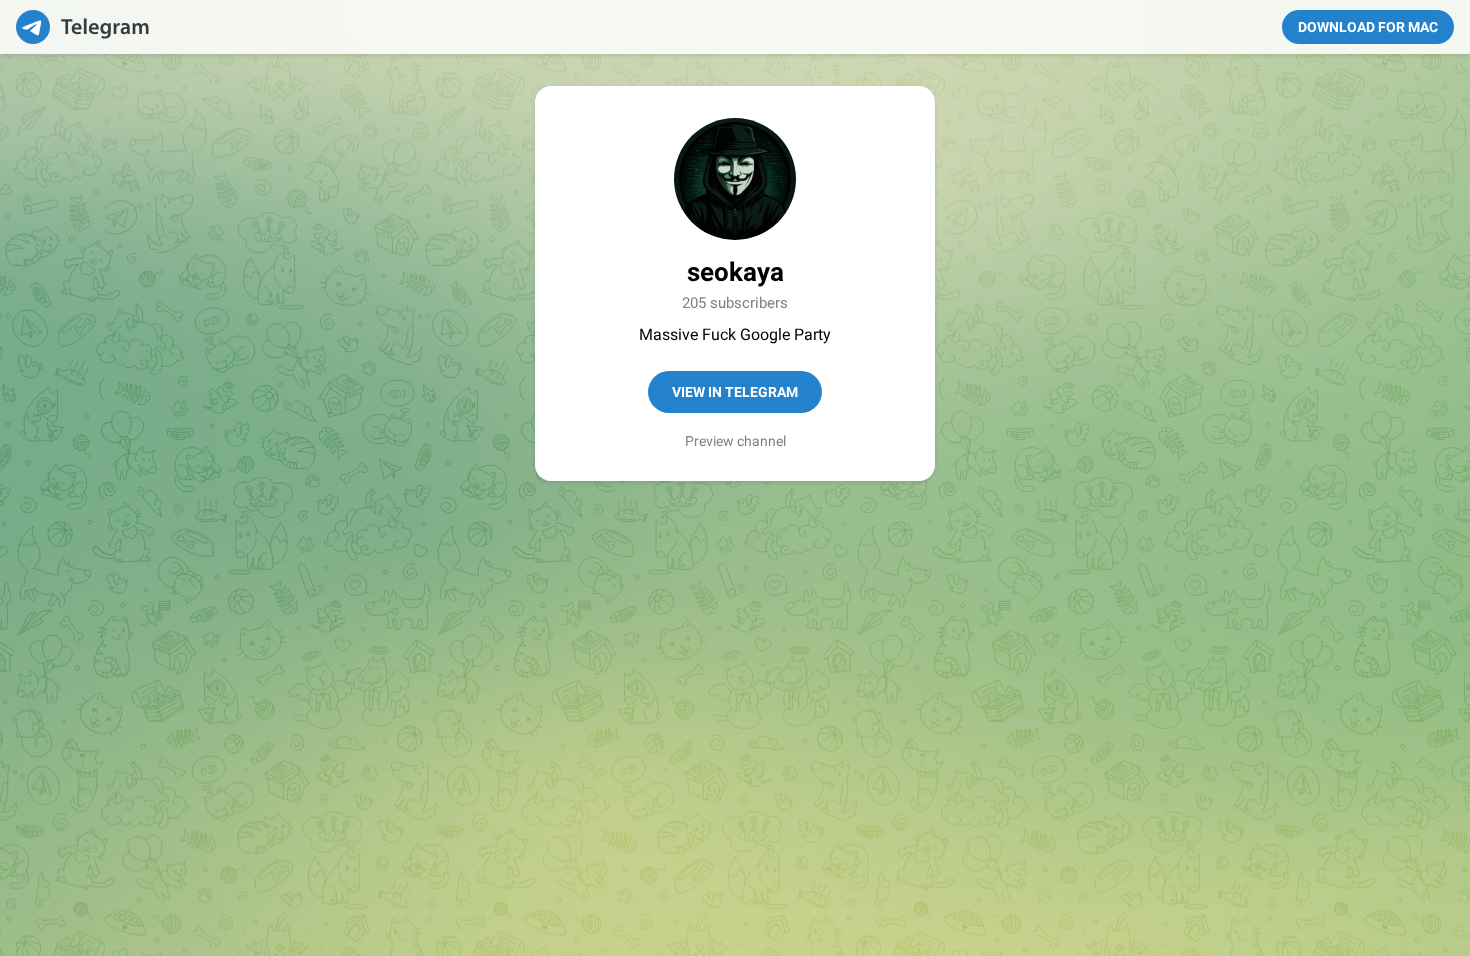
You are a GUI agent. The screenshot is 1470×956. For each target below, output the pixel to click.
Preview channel (735, 441)
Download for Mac (1368, 27)
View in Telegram (735, 392)
